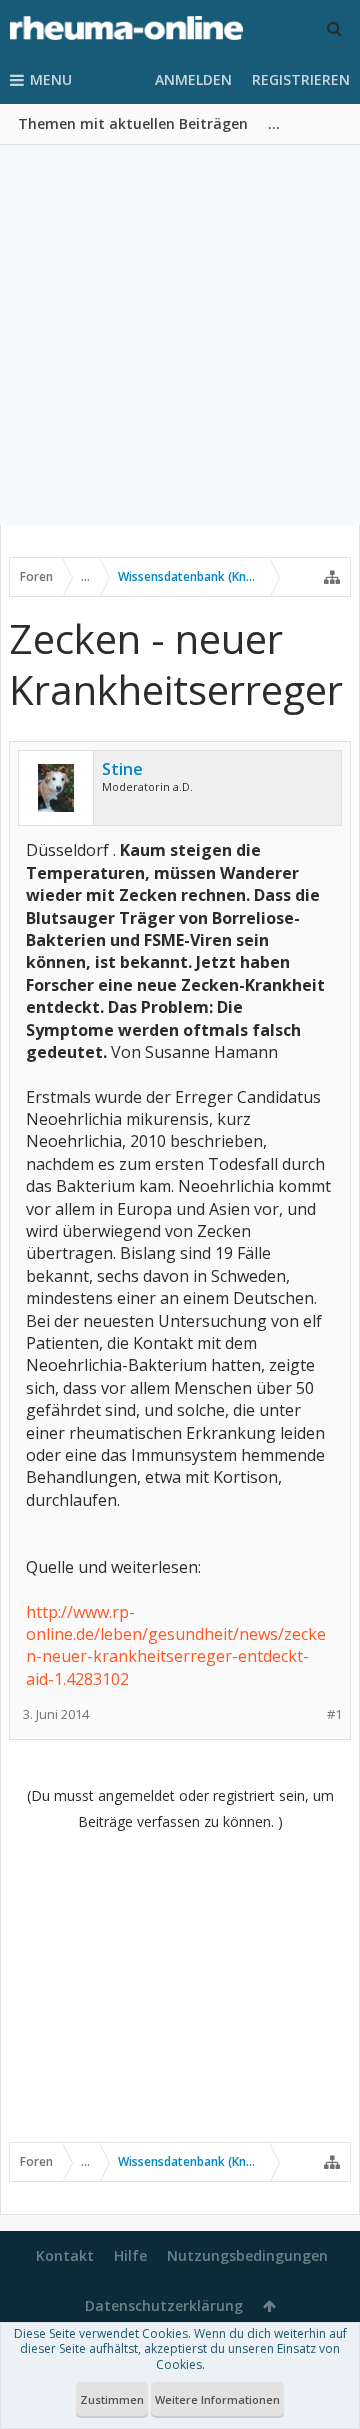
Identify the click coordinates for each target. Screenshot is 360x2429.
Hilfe (130, 2255)
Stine (122, 769)
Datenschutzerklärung (164, 2305)
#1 (334, 1714)
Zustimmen (112, 2399)
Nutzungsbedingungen (247, 2255)
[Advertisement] (180, 335)
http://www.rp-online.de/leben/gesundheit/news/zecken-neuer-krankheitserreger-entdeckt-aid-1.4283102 (176, 1645)
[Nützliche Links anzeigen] (332, 577)
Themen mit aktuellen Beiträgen (133, 123)
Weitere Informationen (217, 2399)
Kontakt (65, 2255)
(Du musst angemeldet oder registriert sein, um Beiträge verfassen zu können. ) (180, 1808)
